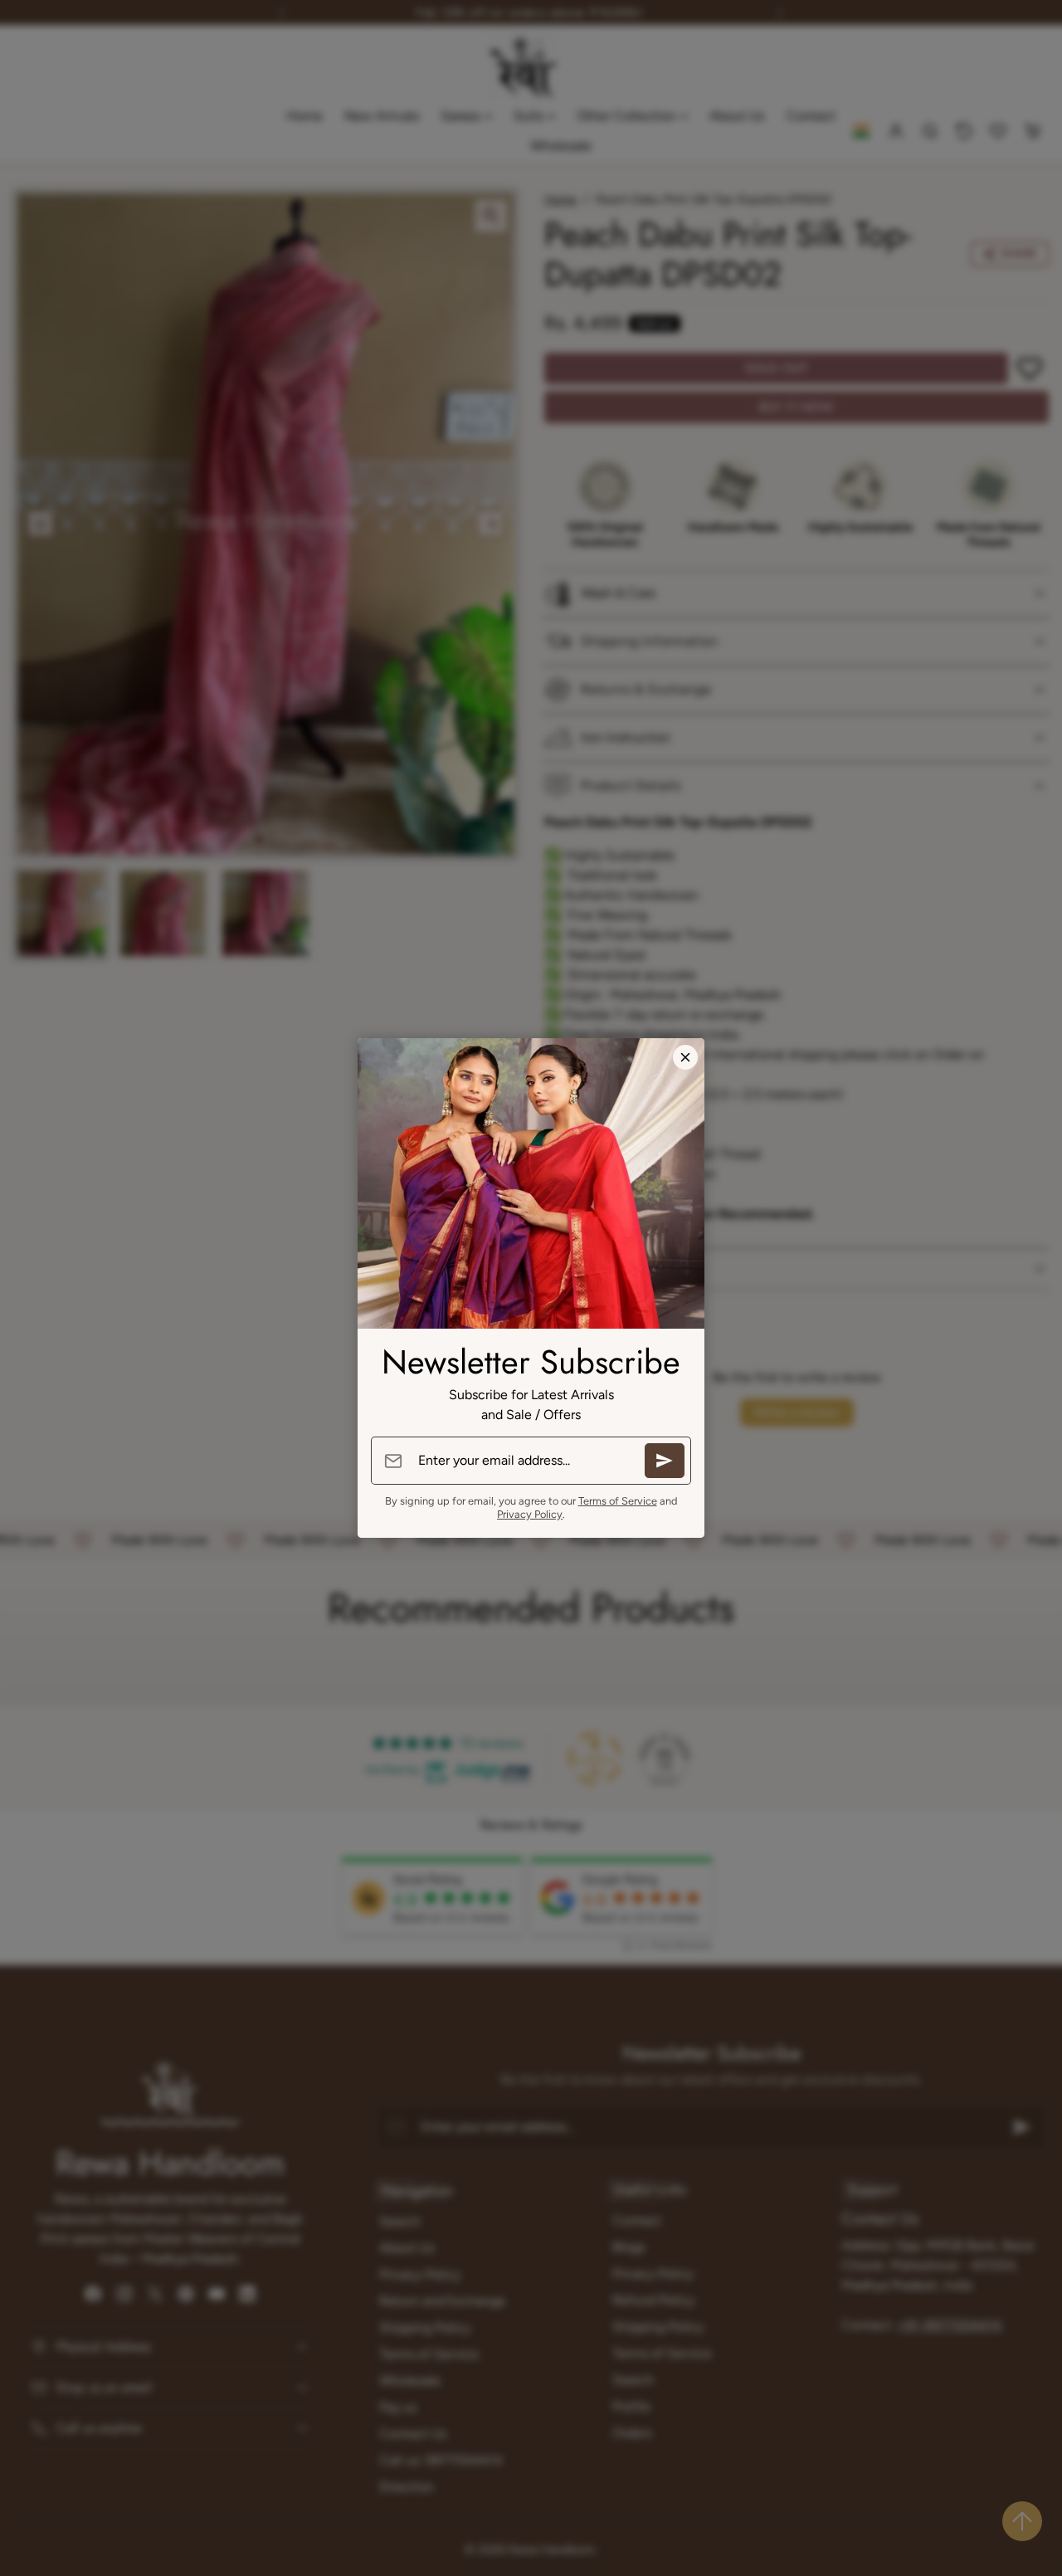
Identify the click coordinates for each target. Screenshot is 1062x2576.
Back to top (1022, 2521)
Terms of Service (618, 1501)
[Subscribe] (665, 1461)
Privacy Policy (530, 1514)
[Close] (685, 1057)
